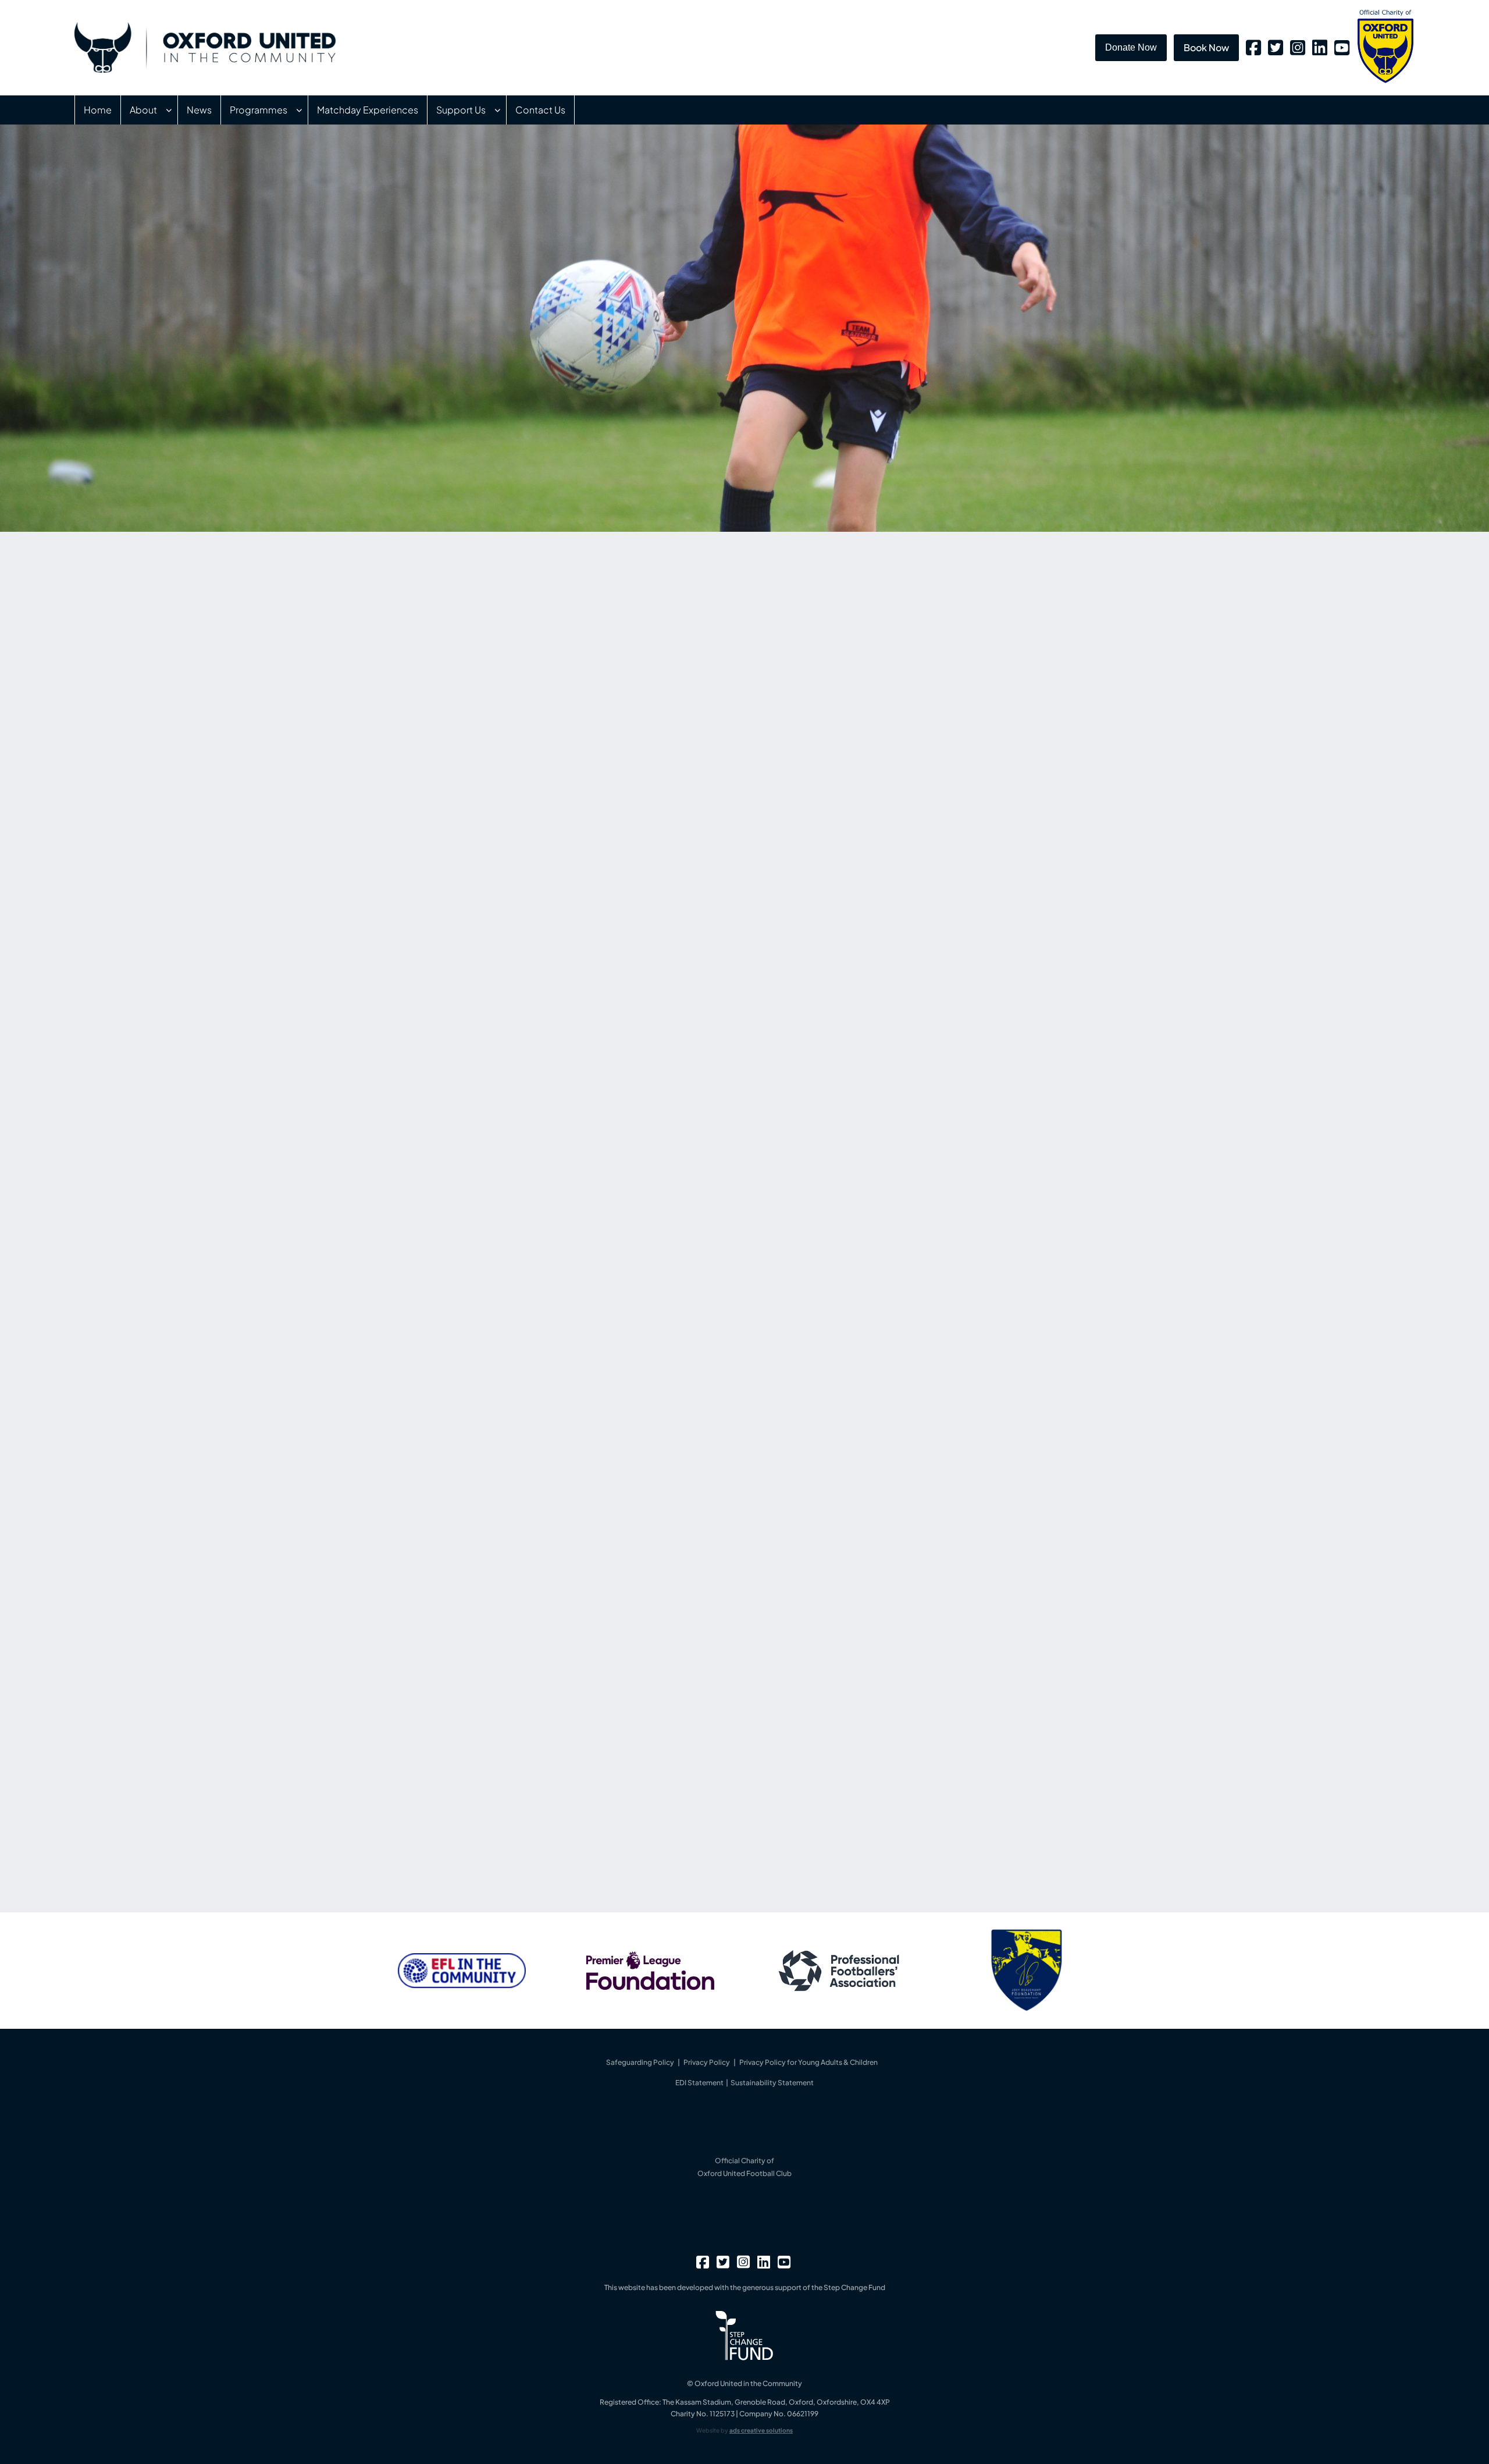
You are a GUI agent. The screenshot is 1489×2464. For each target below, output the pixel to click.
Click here (492, 1103)
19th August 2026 (871, 902)
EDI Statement (700, 2083)
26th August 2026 (872, 689)
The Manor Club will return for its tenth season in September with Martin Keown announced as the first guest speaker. (959, 817)
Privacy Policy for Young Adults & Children (808, 2062)
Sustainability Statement (772, 2083)
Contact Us (540, 110)
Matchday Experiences (368, 110)
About (143, 110)
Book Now (1206, 47)
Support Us (461, 110)
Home (98, 110)
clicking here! (631, 1368)
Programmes (259, 110)
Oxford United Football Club (744, 2173)
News (199, 110)
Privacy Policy (707, 2062)
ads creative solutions (761, 2430)
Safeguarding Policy (640, 2062)
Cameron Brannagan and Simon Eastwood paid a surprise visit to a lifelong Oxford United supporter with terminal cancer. (960, 711)
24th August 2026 (872, 796)
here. (611, 1854)
